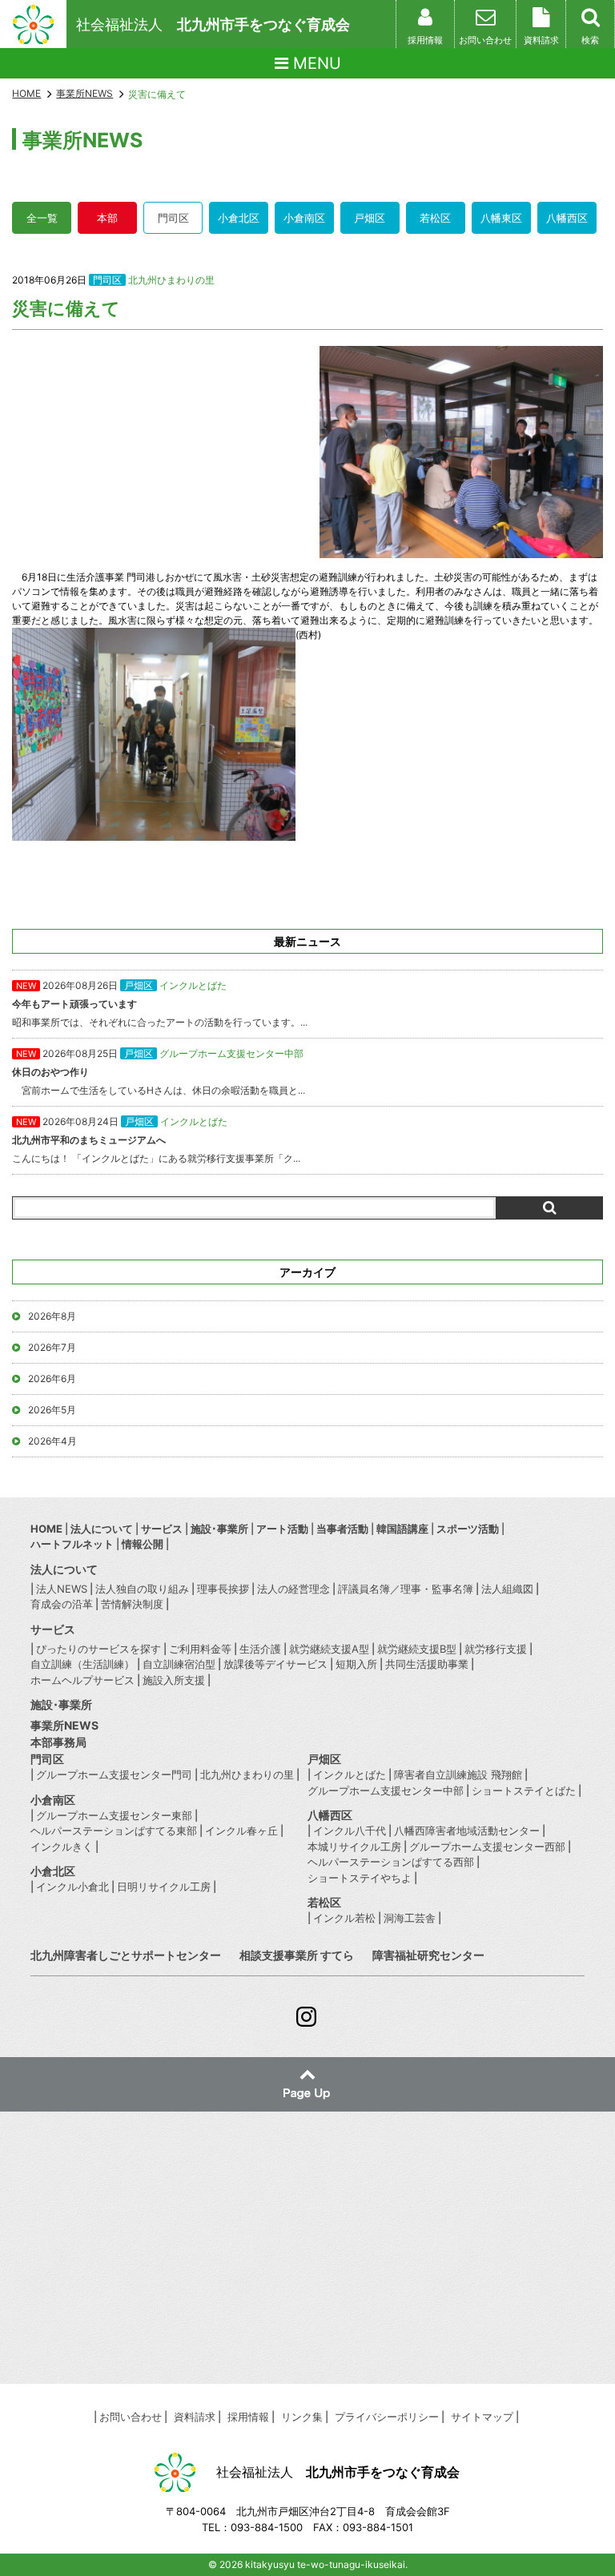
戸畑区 (370, 218)
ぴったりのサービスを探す (98, 1649)
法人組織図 (507, 1589)
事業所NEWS (64, 1725)
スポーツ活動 (468, 1529)
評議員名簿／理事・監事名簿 (406, 1589)
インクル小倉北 (72, 1887)
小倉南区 (304, 218)
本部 (107, 218)
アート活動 (282, 1529)
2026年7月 (52, 1347)
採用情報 (248, 2417)
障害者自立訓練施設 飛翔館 (458, 1774)
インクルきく (62, 1847)
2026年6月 (52, 1378)
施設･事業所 (219, 1529)
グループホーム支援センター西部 (487, 1847)
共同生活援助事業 (427, 1664)
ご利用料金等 (200, 1649)
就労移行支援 (496, 1649)
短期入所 (356, 1664)
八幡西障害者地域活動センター (467, 1831)
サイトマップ (482, 2417)
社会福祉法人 (213, 24)
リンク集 (302, 2417)
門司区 (173, 218)
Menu (315, 63)
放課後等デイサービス (275, 1664)
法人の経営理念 (293, 1589)
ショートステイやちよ (360, 1878)
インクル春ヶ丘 (241, 1831)
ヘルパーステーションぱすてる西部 (391, 1862)
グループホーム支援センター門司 (114, 1774)
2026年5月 (52, 1410)
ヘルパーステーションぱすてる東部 (114, 1831)
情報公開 (143, 1544)
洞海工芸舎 (410, 1918)
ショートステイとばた (524, 1790)
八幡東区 (501, 218)
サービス (162, 1529)
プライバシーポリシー (387, 2417)
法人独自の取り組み (142, 1589)
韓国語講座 (402, 1529)
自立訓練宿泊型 (179, 1664)
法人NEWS (62, 1589)
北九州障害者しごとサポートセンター (126, 1955)
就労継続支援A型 (329, 1649)
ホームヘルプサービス (82, 1680)
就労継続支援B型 (417, 1649)
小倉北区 (239, 218)
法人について (102, 1529)
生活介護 (260, 1649)
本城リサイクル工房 (354, 1847)
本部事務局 (58, 1742)
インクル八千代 (350, 1831)
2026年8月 (52, 1316)
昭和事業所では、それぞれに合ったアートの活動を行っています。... (160, 1004)
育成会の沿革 (62, 1604)
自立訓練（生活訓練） (82, 1664)
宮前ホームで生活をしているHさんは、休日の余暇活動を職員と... (159, 1072)
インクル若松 (344, 1918)
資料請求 (195, 2417)
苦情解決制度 (132, 1604)
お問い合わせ (131, 2417)
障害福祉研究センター (428, 1955)
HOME (26, 93)
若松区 (435, 218)
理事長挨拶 (223, 1589)
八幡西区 (567, 218)
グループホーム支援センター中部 (386, 1790)
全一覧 (42, 218)
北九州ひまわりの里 (171, 280)
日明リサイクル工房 (164, 1887)
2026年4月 (52, 1441)
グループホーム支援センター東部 (114, 1815)
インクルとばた (350, 1774)
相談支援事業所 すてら (297, 1955)
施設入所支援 (174, 1680)
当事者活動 (342, 1529)
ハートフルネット (72, 1544)
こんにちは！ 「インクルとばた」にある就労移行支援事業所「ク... (156, 1140)
